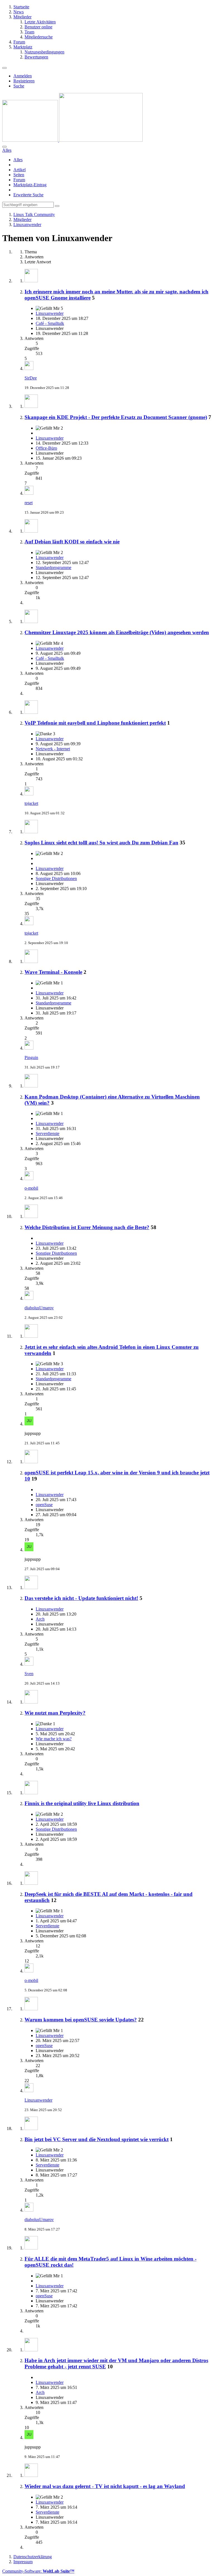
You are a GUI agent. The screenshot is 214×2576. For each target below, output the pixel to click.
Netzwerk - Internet (53, 749)
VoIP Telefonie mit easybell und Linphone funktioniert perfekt (95, 723)
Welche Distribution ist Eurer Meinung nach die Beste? (87, 1227)
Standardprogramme (53, 568)
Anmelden (23, 76)
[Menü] (4, 68)
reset (29, 503)
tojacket (31, 803)
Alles (18, 160)
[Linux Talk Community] (72, 140)
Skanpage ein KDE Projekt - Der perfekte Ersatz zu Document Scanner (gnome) (116, 417)
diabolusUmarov (39, 1308)
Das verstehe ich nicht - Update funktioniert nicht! (81, 1598)
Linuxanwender (50, 313)
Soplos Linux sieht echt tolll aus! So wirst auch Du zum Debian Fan (101, 843)
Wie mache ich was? (54, 1739)
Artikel (20, 170)
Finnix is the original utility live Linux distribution (82, 1803)
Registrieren (24, 81)
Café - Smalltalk (50, 323)
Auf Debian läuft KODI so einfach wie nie (72, 542)
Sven (29, 1674)
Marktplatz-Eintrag (30, 185)
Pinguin (31, 1057)
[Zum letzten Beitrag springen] (29, 368)
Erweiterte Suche (28, 195)
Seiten (19, 175)
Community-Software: (38, 2571)
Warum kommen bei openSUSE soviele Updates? (81, 2020)
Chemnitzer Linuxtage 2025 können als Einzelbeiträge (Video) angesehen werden (117, 632)
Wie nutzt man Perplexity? (55, 1713)
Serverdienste (48, 1133)
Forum (19, 180)
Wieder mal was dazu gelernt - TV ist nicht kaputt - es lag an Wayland (105, 2486)
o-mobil (31, 1188)
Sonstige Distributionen (56, 878)
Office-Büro (46, 448)
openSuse (44, 1505)
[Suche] (4, 147)
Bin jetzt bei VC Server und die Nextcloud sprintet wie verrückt (97, 2139)
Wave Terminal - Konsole (53, 972)
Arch (40, 1619)
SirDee (31, 378)
